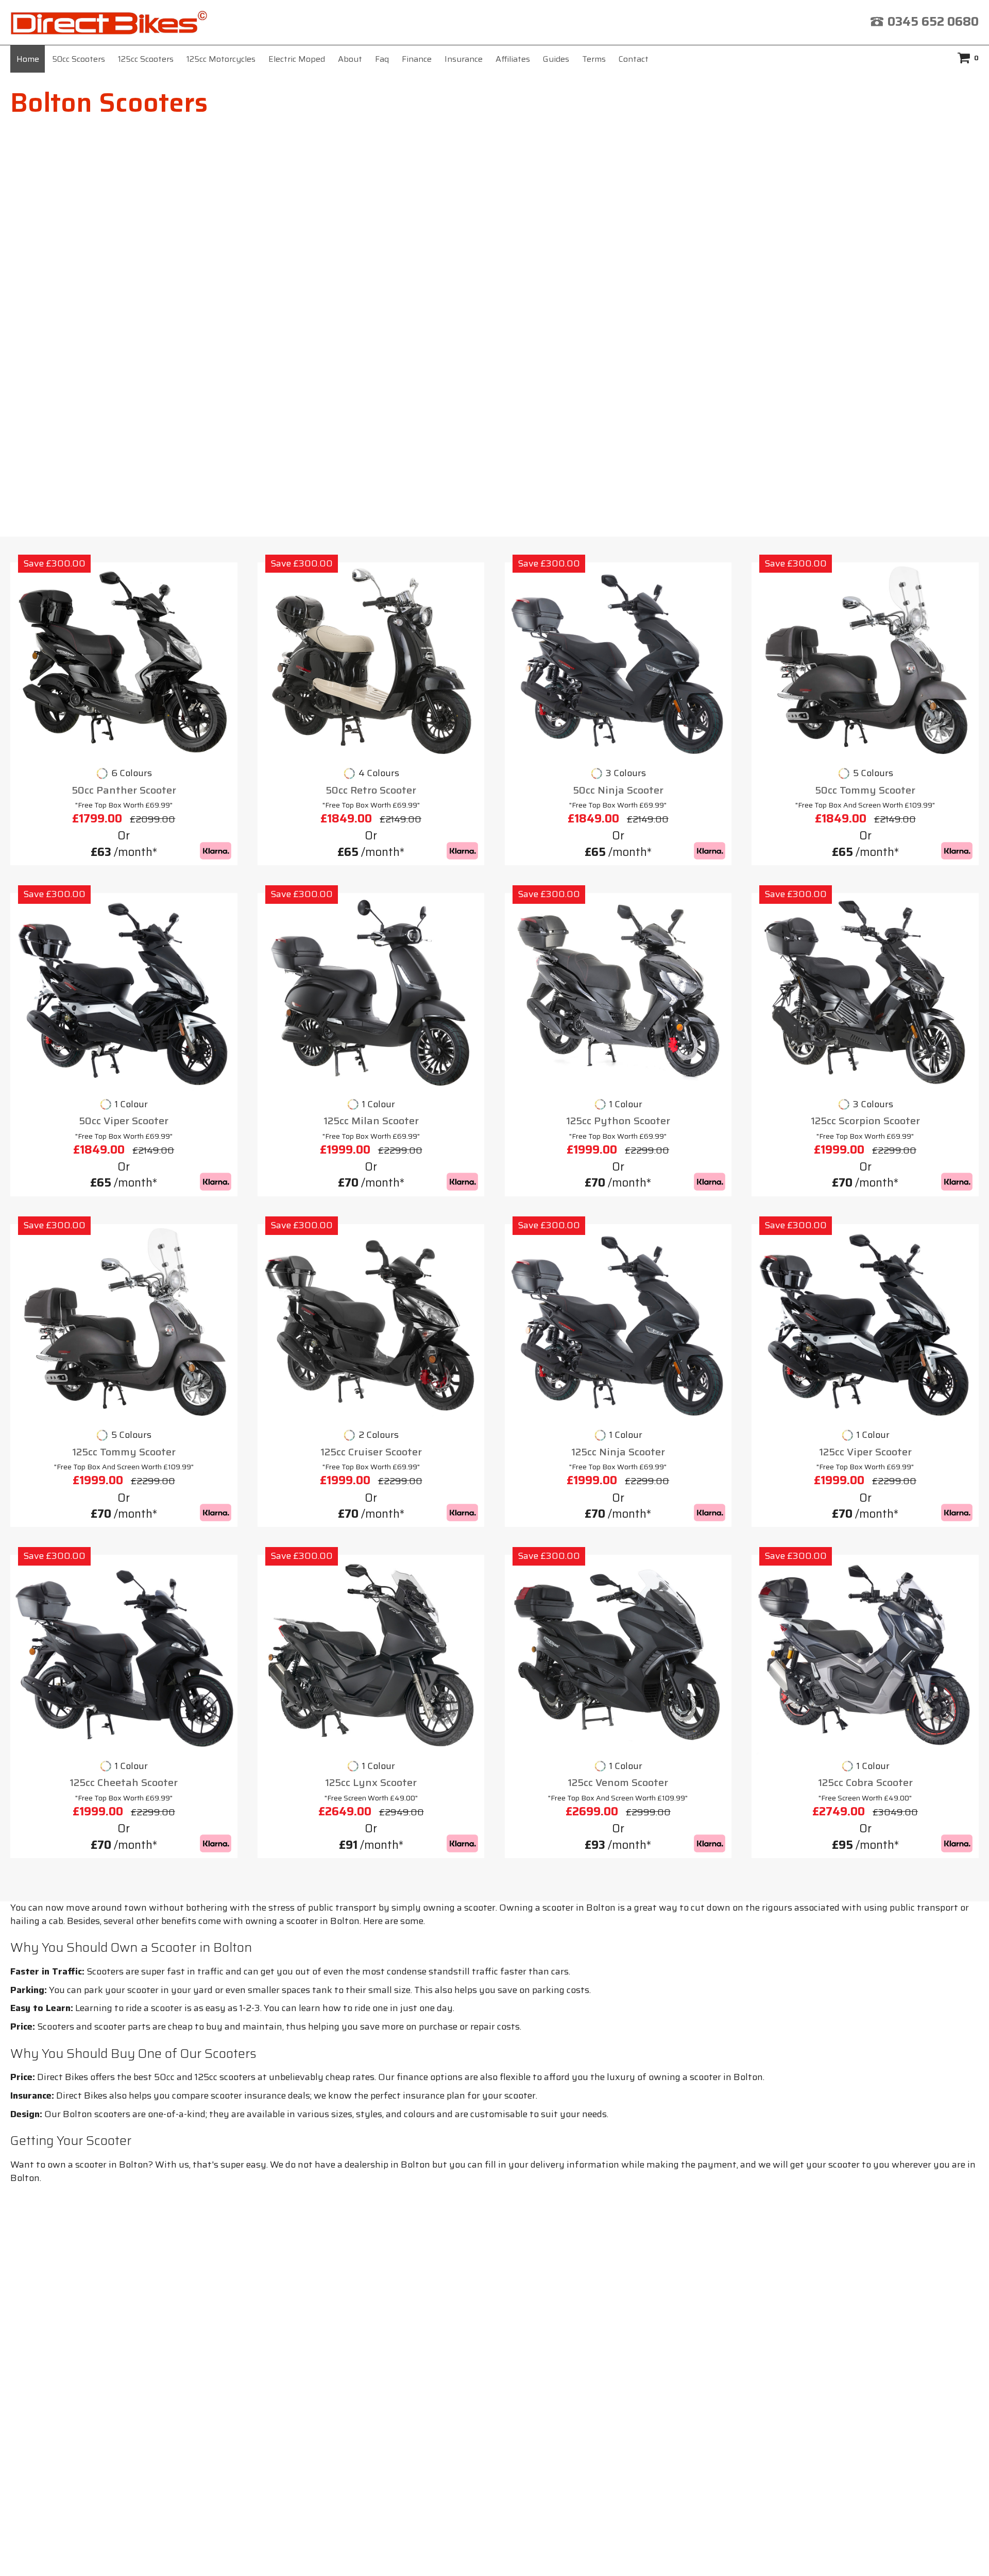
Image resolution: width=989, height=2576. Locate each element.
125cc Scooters (146, 59)
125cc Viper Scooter (865, 1452)
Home (28, 59)
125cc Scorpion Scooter (865, 1121)
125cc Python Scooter (618, 1121)
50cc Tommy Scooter (865, 790)
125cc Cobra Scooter (865, 1783)
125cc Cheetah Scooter (124, 1783)
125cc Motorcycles (221, 59)
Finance (417, 59)
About (350, 59)
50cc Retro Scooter (371, 790)
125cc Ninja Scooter (618, 1452)
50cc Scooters (79, 59)
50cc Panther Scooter (124, 790)
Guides (556, 59)
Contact (634, 59)
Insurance (464, 59)
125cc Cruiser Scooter (371, 1452)
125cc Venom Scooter (618, 1783)
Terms (594, 59)
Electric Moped (297, 59)
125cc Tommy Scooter (124, 1452)
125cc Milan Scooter (371, 1121)
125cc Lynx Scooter (371, 1783)
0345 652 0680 (933, 22)
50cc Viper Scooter (124, 1121)
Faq (382, 59)
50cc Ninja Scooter (618, 790)
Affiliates (513, 59)
